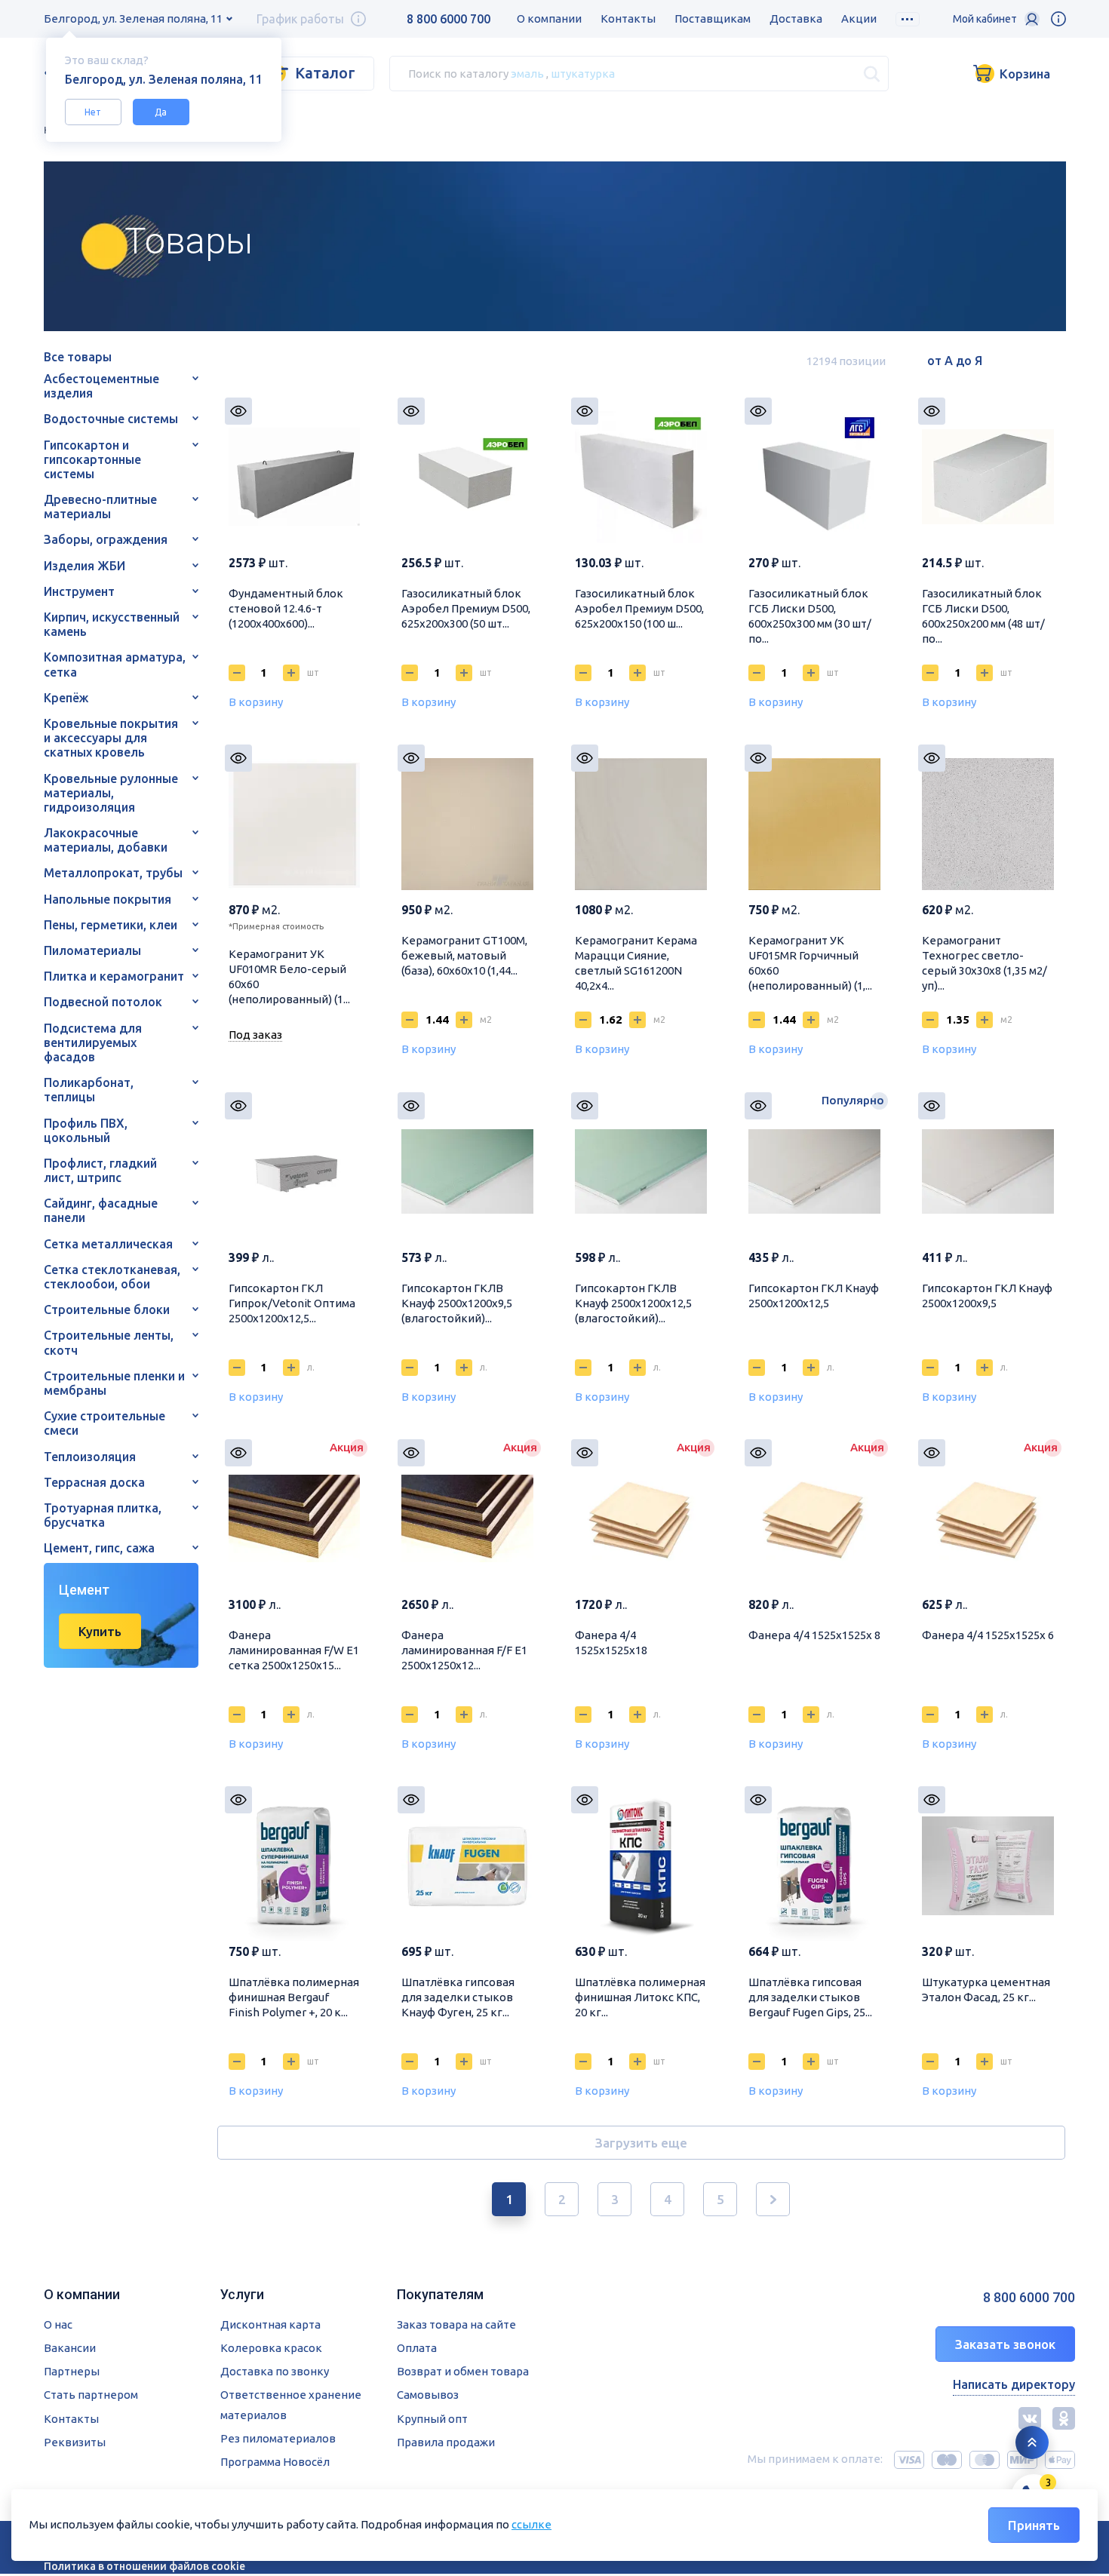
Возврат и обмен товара (463, 2371)
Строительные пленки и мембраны (114, 1383)
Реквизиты (75, 2442)
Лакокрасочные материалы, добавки (106, 840)
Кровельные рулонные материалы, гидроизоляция (111, 793)
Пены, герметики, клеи (111, 925)
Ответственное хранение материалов (291, 2404)
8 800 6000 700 (449, 19)
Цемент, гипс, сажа (99, 1548)
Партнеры (72, 2371)
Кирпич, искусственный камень (112, 624)
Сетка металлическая (108, 1244)
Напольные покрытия (108, 899)
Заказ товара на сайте (456, 2324)
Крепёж (66, 698)
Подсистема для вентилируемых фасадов (93, 1042)
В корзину (256, 702)
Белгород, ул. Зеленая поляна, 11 (133, 18)
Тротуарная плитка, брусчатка (103, 1515)
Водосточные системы (111, 419)
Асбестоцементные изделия (101, 386)
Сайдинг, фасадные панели (101, 1210)
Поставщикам (713, 18)
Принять (1034, 2525)
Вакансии (70, 2348)
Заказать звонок (1005, 2344)
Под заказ (255, 1035)
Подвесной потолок (103, 1002)
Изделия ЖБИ (84, 566)
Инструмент (79, 591)
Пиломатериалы (92, 950)
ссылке (531, 2524)
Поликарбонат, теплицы (89, 1090)
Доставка (796, 18)
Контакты (628, 18)
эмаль (527, 73)
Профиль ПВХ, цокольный (86, 1130)
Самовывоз (428, 2395)
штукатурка (583, 73)
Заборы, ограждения (106, 539)
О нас (58, 2324)
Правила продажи (446, 2442)
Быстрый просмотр (238, 411)
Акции (859, 18)
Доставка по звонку (275, 2371)
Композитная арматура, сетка (115, 664)
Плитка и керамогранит (114, 976)
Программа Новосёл (275, 2462)
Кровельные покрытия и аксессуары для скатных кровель (111, 738)
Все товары (78, 357)
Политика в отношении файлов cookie (144, 2566)
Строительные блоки (107, 1309)
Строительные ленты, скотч (109, 1342)
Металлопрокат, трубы (113, 873)
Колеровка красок (271, 2348)
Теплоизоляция (90, 1457)
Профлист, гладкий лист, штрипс (100, 1170)
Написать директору (1014, 2384)
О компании (549, 18)
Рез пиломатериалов (278, 2438)
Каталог (325, 73)
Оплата (417, 2348)
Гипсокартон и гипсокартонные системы (92, 459)
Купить (100, 1631)
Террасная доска (94, 1482)
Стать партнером (91, 2395)
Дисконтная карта (270, 2324)
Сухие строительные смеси (104, 1423)
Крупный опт (432, 2419)
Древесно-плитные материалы (100, 507)
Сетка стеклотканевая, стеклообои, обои (112, 1277)
